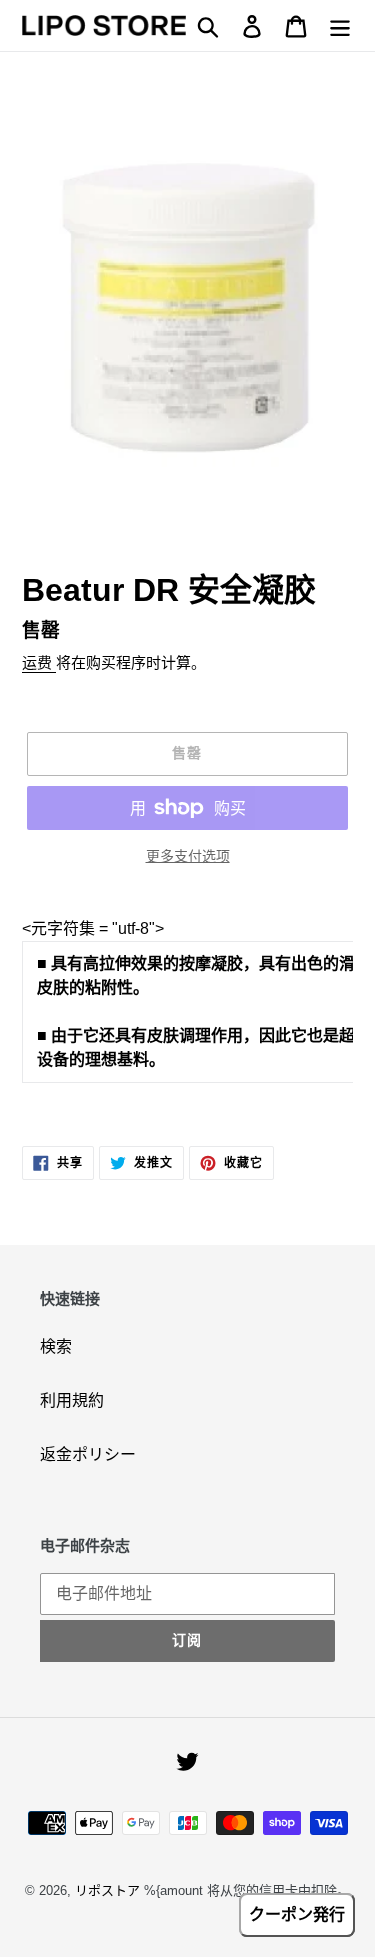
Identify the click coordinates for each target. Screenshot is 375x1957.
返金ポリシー (88, 1454)
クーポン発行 (297, 1914)
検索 (56, 1346)
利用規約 (72, 1400)
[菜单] (340, 25)
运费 (39, 662)
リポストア (107, 1890)
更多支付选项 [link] (188, 856)
